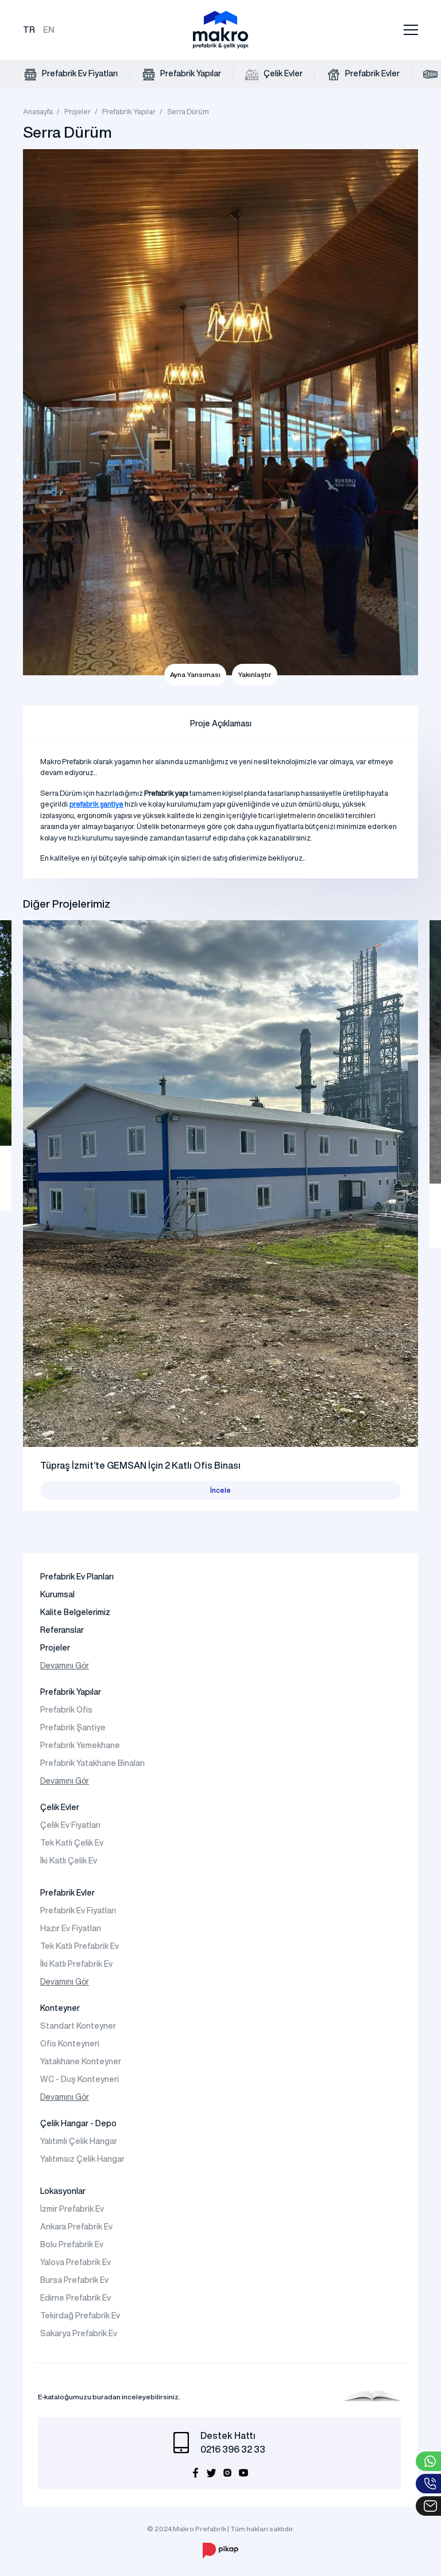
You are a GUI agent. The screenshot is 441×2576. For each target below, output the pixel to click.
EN (49, 30)
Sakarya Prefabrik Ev (79, 2333)
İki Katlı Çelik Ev (69, 1861)
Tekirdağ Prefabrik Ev (80, 2316)
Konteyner (60, 2008)
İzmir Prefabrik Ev (72, 2209)
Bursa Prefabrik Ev (74, 2280)
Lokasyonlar (63, 2191)
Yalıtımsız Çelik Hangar (82, 2159)
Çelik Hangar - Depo (78, 2123)
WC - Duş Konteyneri (80, 2079)
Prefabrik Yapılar (190, 73)
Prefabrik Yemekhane (80, 1745)
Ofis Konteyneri (70, 2044)
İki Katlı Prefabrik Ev (76, 1964)
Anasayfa (38, 112)
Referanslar (62, 1630)
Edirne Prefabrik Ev (76, 2298)
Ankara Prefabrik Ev (76, 2227)
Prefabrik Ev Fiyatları (79, 73)
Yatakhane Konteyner (81, 2061)
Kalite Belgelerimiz (75, 1612)
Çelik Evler (282, 73)
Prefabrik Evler (372, 73)
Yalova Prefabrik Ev (76, 2262)
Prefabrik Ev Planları (77, 1577)
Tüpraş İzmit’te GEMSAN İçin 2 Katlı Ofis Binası (140, 1465)
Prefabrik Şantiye (73, 1727)
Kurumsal (57, 1594)
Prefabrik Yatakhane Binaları (92, 1763)
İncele (220, 1490)
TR (29, 30)
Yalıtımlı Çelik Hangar (79, 2141)
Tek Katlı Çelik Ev (72, 1843)
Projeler (78, 112)
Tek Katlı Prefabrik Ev (80, 1946)
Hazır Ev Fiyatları (71, 1928)
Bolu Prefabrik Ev (72, 2244)
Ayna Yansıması (195, 674)
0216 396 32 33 (233, 2449)
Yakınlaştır (255, 674)
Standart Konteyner (78, 2026)
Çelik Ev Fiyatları (70, 1825)
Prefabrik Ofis (66, 1710)
